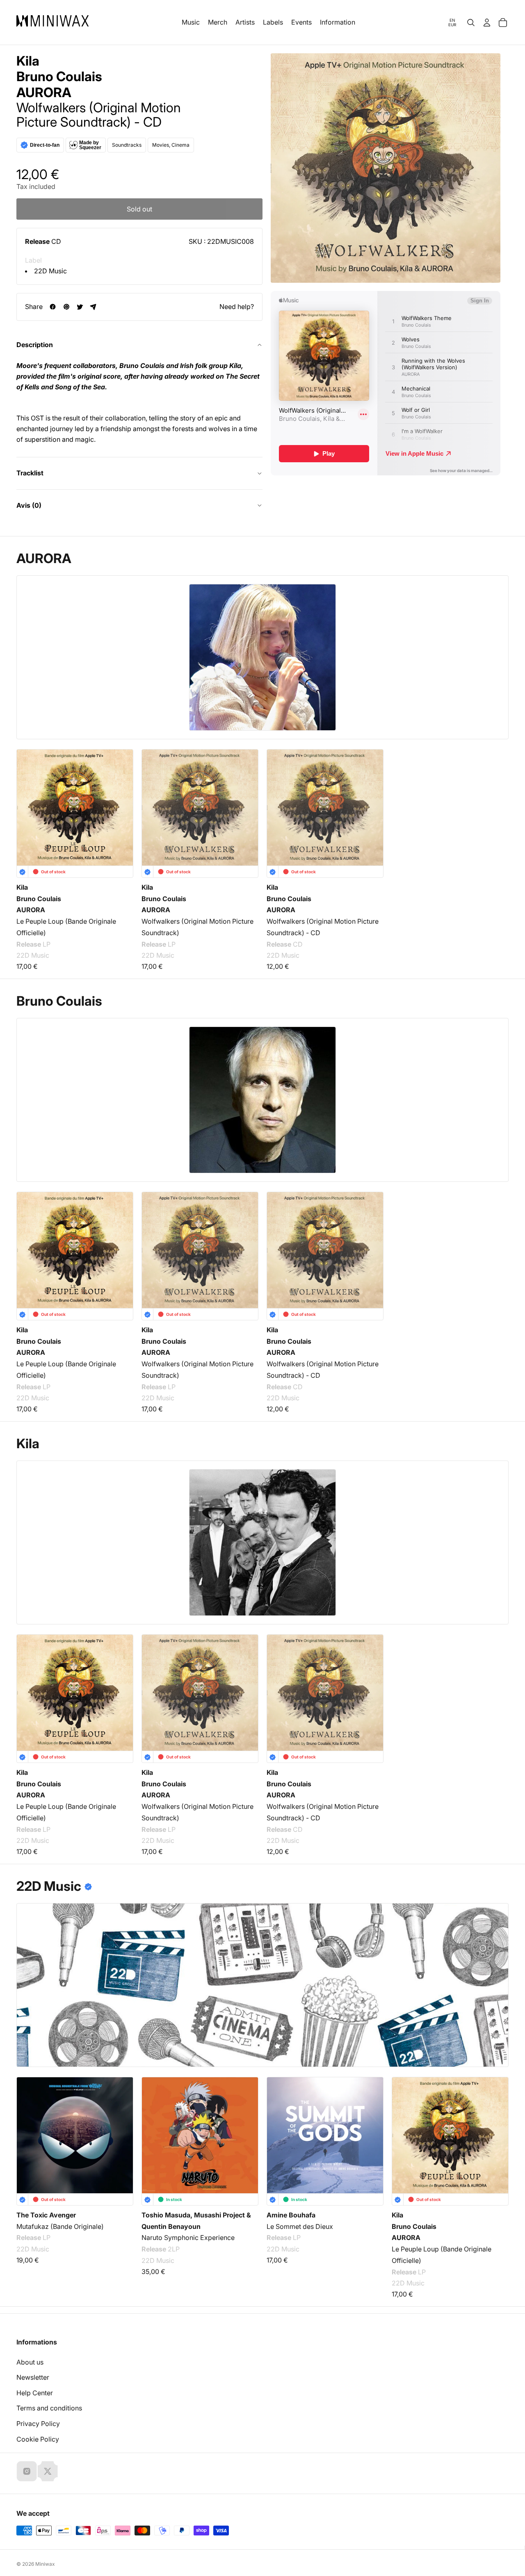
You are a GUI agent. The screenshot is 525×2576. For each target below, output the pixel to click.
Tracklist (30, 473)
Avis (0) (29, 505)
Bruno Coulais (59, 77)
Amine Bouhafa (291, 2215)
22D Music (50, 271)
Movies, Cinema (171, 145)
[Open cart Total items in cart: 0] (503, 23)
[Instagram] (27, 2471)
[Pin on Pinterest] (66, 307)
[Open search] (471, 23)
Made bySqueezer (90, 145)
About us (30, 2362)
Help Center (35, 2393)
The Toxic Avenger (46, 2215)
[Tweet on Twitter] (80, 307)
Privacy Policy (38, 2424)
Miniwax (45, 2564)
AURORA (44, 93)
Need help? (237, 307)
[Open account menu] (487, 23)
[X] (48, 2471)
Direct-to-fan (45, 145)
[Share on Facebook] (53, 307)
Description (35, 345)
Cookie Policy (38, 2439)
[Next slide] (497, 2140)
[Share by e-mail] (93, 307)
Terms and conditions (49, 2408)
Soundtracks (127, 145)
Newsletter (33, 2377)
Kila (28, 61)
